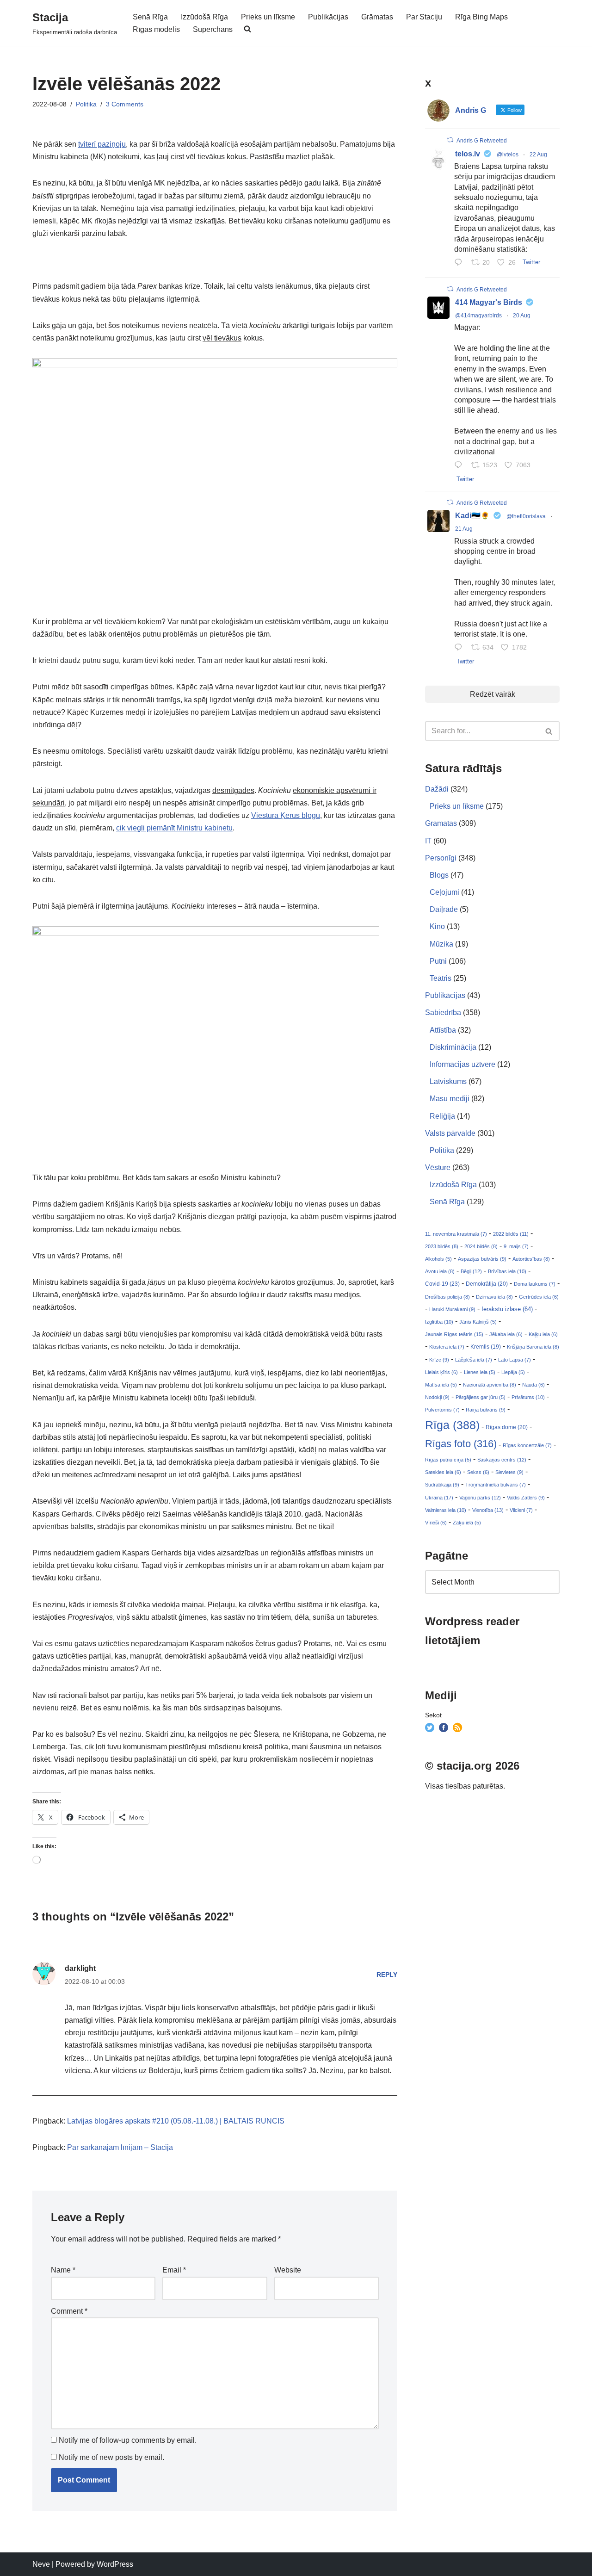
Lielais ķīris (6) (441, 1372)
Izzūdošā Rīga (204, 17)
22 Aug (538, 155)
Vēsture (438, 1167)
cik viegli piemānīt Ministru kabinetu (174, 828)
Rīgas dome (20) (507, 1427)
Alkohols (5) (438, 1259)
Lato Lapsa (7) (515, 1360)
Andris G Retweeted (482, 141)
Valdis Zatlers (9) (526, 1498)
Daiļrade (444, 909)
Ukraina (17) (439, 1498)
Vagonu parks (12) (480, 1498)
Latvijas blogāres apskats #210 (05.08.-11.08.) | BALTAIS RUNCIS (176, 2121)
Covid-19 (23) (442, 1284)
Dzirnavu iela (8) (494, 1297)
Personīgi (441, 858)
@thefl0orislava (526, 516)
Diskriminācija (453, 1047)
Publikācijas (328, 17)
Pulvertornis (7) (442, 1410)
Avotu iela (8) (440, 1271)
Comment (69, 2311)
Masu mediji (450, 1099)
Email (174, 2270)
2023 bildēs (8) (442, 1246)
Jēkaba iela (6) (506, 1334)
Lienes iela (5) (480, 1372)
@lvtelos (508, 155)
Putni (438, 961)
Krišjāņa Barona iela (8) (533, 1347)
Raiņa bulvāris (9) (486, 1410)
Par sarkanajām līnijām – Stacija (120, 2147)
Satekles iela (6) (443, 1472)
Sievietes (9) (509, 1472)
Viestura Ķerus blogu (286, 815)
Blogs (439, 875)
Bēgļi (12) (471, 1271)
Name (63, 2270)
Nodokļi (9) (437, 1397)
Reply (387, 1975)
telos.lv (468, 154)
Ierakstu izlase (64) (507, 1309)
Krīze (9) (439, 1360)
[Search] (549, 731)
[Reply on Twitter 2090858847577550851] (460, 648)
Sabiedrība (443, 1012)
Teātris (441, 978)
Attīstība (443, 1030)
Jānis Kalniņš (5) (478, 1322)
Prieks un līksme (268, 17)
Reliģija (442, 1116)
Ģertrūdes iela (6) (539, 1297)
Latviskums (448, 1081)
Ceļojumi (444, 892)
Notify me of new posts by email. (111, 2457)
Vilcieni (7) (521, 1510)
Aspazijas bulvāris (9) (482, 1259)
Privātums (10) (528, 1397)
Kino (437, 926)
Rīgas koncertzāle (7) (527, 1445)
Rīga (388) (452, 1425)
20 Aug (522, 316)
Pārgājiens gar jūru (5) (481, 1397)
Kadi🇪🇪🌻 (472, 516)
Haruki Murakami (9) (452, 1309)
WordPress (115, 2564)
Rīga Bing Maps (481, 17)
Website (288, 2270)
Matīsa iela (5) (441, 1385)
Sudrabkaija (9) (442, 1485)
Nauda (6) (533, 1385)
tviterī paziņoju (102, 144)
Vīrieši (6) (436, 1523)
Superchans (213, 29)
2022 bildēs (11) (511, 1234)
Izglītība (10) (439, 1322)
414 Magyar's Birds (489, 302)
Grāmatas (377, 17)
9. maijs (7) (516, 1246)
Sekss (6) (478, 1472)
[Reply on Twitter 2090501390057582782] (460, 466)
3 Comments (125, 104)
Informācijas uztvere (462, 1064)
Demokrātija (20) (487, 1284)
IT (428, 841)
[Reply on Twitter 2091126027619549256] (460, 263)
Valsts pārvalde (450, 1133)
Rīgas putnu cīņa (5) (448, 1460)
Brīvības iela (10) (507, 1271)
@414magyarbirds (478, 316)
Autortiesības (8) (531, 1259)
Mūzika (441, 944)
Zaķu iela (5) (467, 1523)
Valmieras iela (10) (446, 1510)
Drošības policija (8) (447, 1297)
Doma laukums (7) (535, 1284)
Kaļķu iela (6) (543, 1334)
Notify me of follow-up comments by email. (128, 2440)
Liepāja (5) (513, 1372)
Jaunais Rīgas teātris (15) (454, 1334)
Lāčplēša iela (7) (474, 1360)
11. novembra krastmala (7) (456, 1234)
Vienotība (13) (488, 1510)
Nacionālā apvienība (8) (490, 1385)
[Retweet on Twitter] (450, 140)
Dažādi (437, 789)
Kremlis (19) (486, 1347)
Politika (86, 104)
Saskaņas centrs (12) (502, 1460)
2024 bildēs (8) (481, 1246)
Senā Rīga (150, 17)
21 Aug (464, 529)
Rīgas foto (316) (461, 1444)
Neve (41, 2564)
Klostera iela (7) (447, 1347)
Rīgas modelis (156, 29)
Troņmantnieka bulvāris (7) (496, 1485)
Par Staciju (424, 17)
